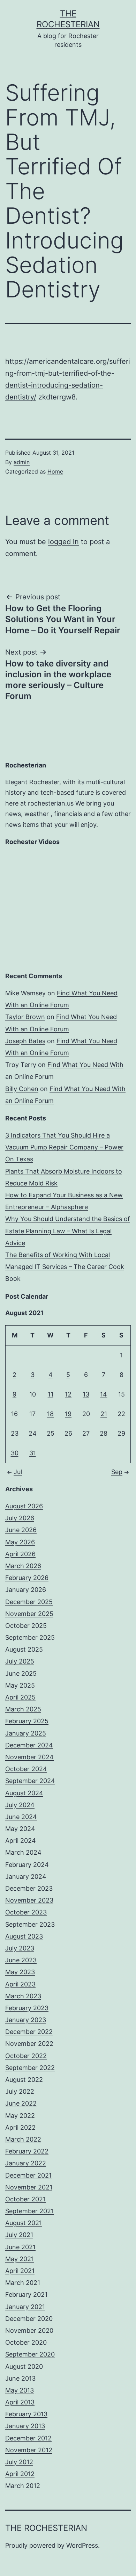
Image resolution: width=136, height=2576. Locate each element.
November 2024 (29, 1757)
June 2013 (20, 2378)
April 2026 (20, 1554)
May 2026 (20, 1542)
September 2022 (30, 2068)
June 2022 (21, 2103)
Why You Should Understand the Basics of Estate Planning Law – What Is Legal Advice (68, 1231)
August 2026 (24, 1506)
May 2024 (20, 1829)
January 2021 (25, 2307)
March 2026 (23, 1566)
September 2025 (30, 1637)
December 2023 (29, 1888)
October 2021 (25, 2199)
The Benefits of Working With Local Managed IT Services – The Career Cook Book (65, 1267)
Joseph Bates (25, 1041)
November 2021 (29, 2187)
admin (22, 462)
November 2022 (29, 2044)
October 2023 (26, 1912)
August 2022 (24, 2080)
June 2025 (21, 1673)
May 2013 (20, 2390)
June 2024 (21, 1817)
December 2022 (29, 2032)
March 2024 (23, 1852)
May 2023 (20, 1972)
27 (86, 1433)
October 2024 (26, 1769)
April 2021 (20, 2271)
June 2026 (21, 1530)
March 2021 (23, 2283)
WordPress (82, 2545)
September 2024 (30, 1781)
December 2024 (29, 1745)
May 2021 (20, 2259)
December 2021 (28, 2175)
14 (104, 1394)
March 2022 (23, 2139)
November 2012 (29, 2450)
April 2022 (20, 2127)
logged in (63, 542)
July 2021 (19, 2235)
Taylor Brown (25, 1017)
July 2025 (20, 1661)
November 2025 (29, 1614)
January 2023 (26, 2020)
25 (51, 1433)
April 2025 (20, 1697)
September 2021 (29, 2211)
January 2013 (25, 2426)
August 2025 (24, 1649)
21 (104, 1414)
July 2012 (19, 2462)
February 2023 (27, 2008)
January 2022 (26, 2163)
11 (51, 1394)
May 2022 (20, 2116)
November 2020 (29, 2330)
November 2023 (29, 1900)
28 (104, 1433)
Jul (18, 1472)
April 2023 (20, 1984)
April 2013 (20, 2402)
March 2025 (23, 1709)
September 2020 (30, 2354)
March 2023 (23, 1996)
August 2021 (24, 2223)
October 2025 (26, 1626)
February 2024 (27, 1865)
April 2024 (21, 1841)
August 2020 (24, 2366)
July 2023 (20, 1948)
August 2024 (24, 1793)
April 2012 (20, 2474)
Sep (117, 1472)
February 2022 (27, 2151)
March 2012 (23, 2486)
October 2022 (26, 2056)
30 (15, 1453)
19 (68, 1414)
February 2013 (26, 2414)
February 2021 (26, 2294)
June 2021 (20, 2247)
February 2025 (27, 1721)
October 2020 (26, 2342)
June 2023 (21, 1960)
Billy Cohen (22, 1089)
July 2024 (20, 1805)
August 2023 (24, 1936)
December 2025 (29, 1602)
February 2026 (27, 1578)
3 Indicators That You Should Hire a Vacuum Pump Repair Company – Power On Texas (64, 1147)
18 (50, 1414)
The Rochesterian (46, 2528)
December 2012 (28, 2438)
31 (33, 1453)
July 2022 (20, 2091)
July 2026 (20, 1518)
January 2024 (26, 1877)
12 (68, 1394)
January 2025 (26, 1733)
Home (55, 471)
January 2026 (26, 1590)
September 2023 (30, 1924)
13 (86, 1394)
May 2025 (20, 1685)
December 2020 (29, 2319)
